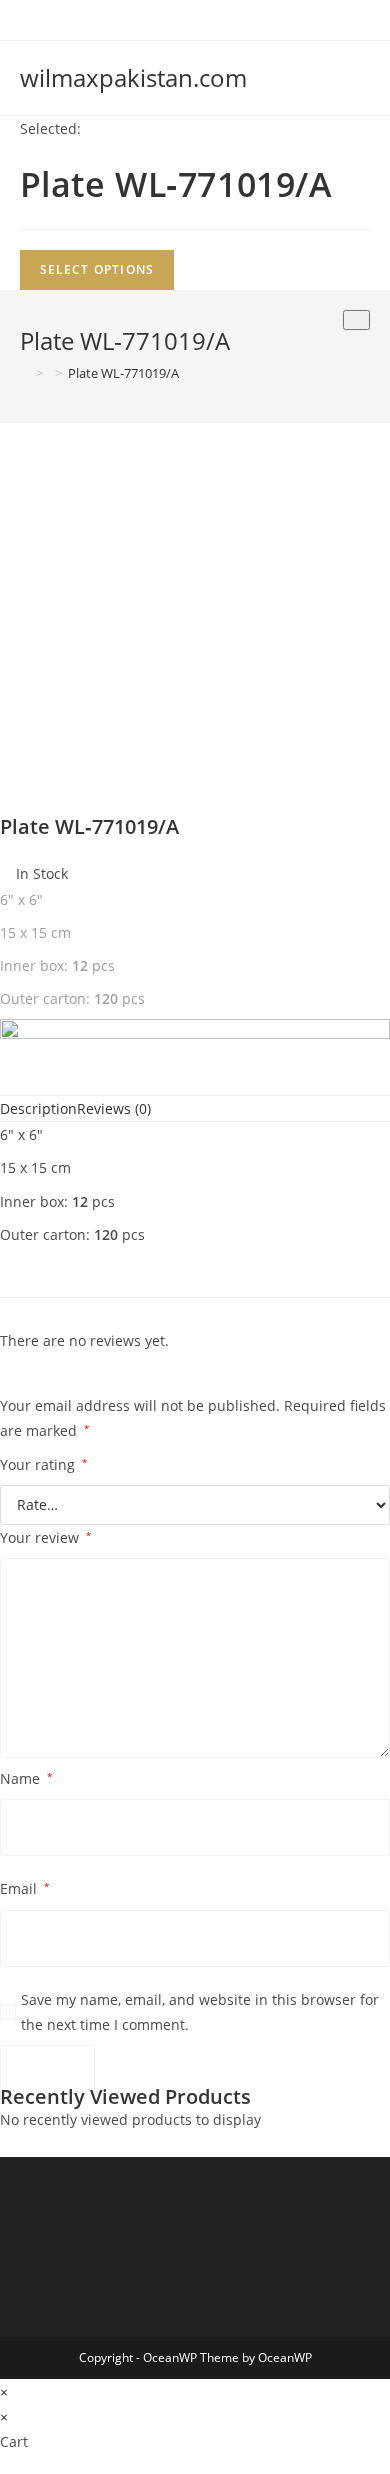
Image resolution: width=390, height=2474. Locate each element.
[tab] (38, 1108)
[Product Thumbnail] (356, 320)
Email (25, 1888)
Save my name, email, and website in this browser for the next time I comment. (200, 2012)
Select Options (97, 269)
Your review (46, 1537)
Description (38, 1108)
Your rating (44, 1464)
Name (26, 1778)
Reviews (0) (114, 1108)
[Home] (25, 373)
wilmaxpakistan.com (133, 77)
